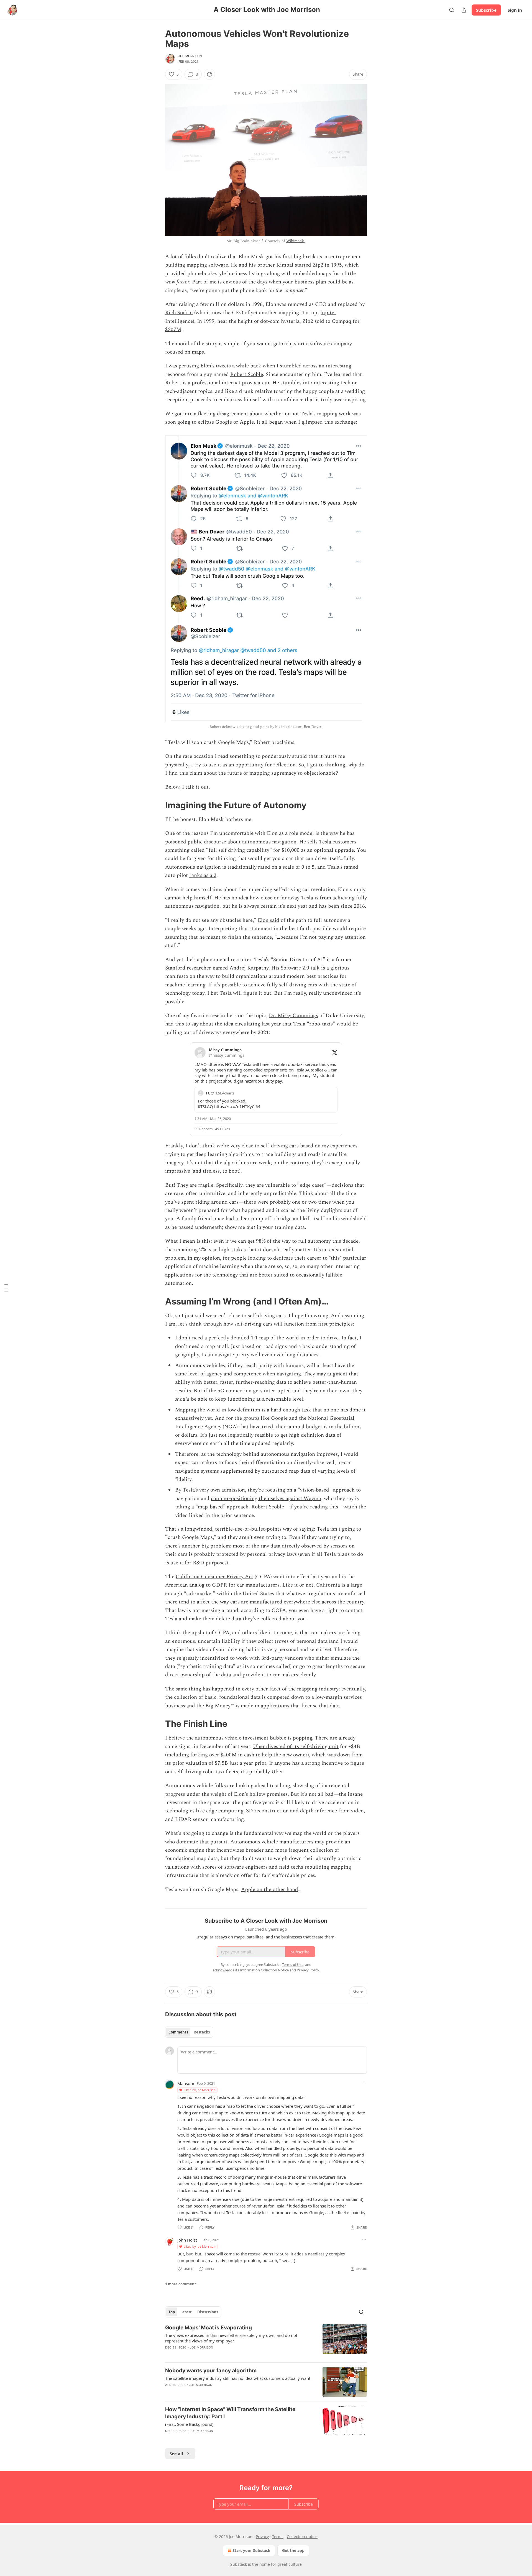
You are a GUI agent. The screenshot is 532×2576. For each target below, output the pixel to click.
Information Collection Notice (264, 1970)
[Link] (157, 805)
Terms (278, 2537)
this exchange (340, 422)
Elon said (268, 920)
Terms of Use (293, 1964)
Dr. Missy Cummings (293, 1016)
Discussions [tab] (208, 2312)
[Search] (452, 10)
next (291, 906)
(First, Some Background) (189, 2424)
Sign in (515, 10)
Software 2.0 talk (300, 968)
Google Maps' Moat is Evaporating (209, 2328)
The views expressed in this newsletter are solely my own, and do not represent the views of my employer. (231, 2338)
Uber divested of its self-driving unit (296, 1747)
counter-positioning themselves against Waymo (266, 1499)
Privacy (262, 2537)
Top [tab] (172, 2312)
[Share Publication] (464, 10)
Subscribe (486, 10)
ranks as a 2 (203, 875)
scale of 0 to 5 (299, 867)
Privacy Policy (308, 1970)
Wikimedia (296, 241)
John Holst (187, 2240)
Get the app (293, 2550)
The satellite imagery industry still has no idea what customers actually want (238, 2378)
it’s (282, 906)
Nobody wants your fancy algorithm (211, 2371)
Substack (239, 2564)
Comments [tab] (178, 2032)
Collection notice (302, 2537)
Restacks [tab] (202, 2032)
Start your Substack (251, 2550)
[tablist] (189, 2032)
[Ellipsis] (364, 2083)
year (303, 906)
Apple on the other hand (270, 1890)
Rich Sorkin (179, 313)
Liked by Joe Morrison (200, 2090)
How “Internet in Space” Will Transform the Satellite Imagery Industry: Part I (230, 2413)
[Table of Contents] (6, 1288)
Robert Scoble (247, 374)
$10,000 (291, 850)
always (251, 906)
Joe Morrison (190, 56)
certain (269, 906)
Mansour (186, 2083)
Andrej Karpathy (249, 968)
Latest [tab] (186, 2312)
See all (176, 2454)
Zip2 (318, 265)
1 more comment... (182, 2284)
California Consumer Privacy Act (214, 1577)
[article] (266, 2341)
